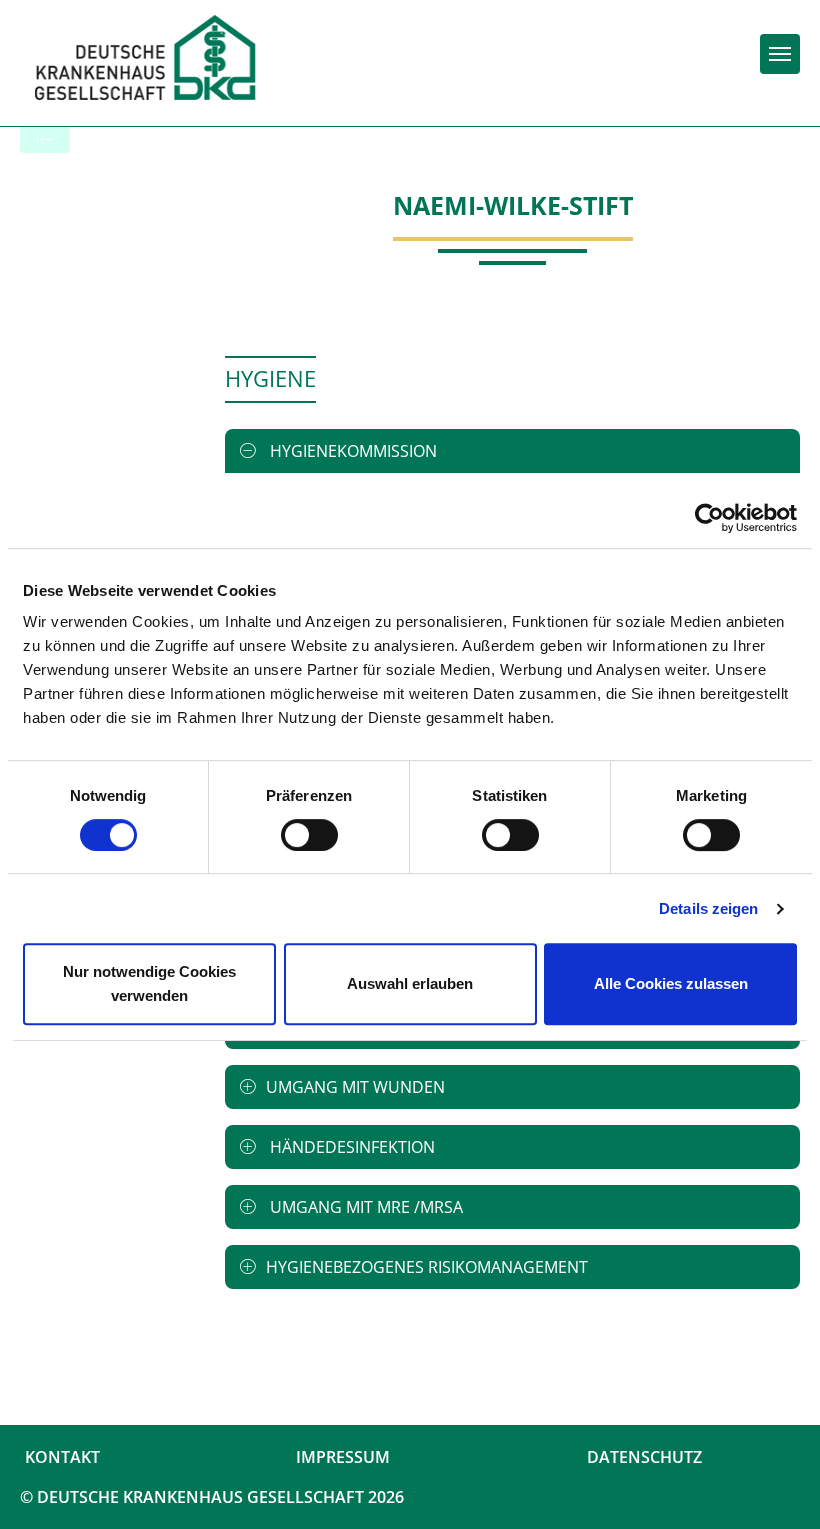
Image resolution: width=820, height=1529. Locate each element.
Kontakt (62, 1457)
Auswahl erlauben (410, 983)
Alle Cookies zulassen (671, 983)
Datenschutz (644, 1457)
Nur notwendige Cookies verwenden (149, 983)
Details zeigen (708, 908)
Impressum (343, 1457)
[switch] (309, 835)
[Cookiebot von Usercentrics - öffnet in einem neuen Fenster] (709, 518)
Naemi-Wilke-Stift (513, 205)
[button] (512, 451)
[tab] (512, 451)
